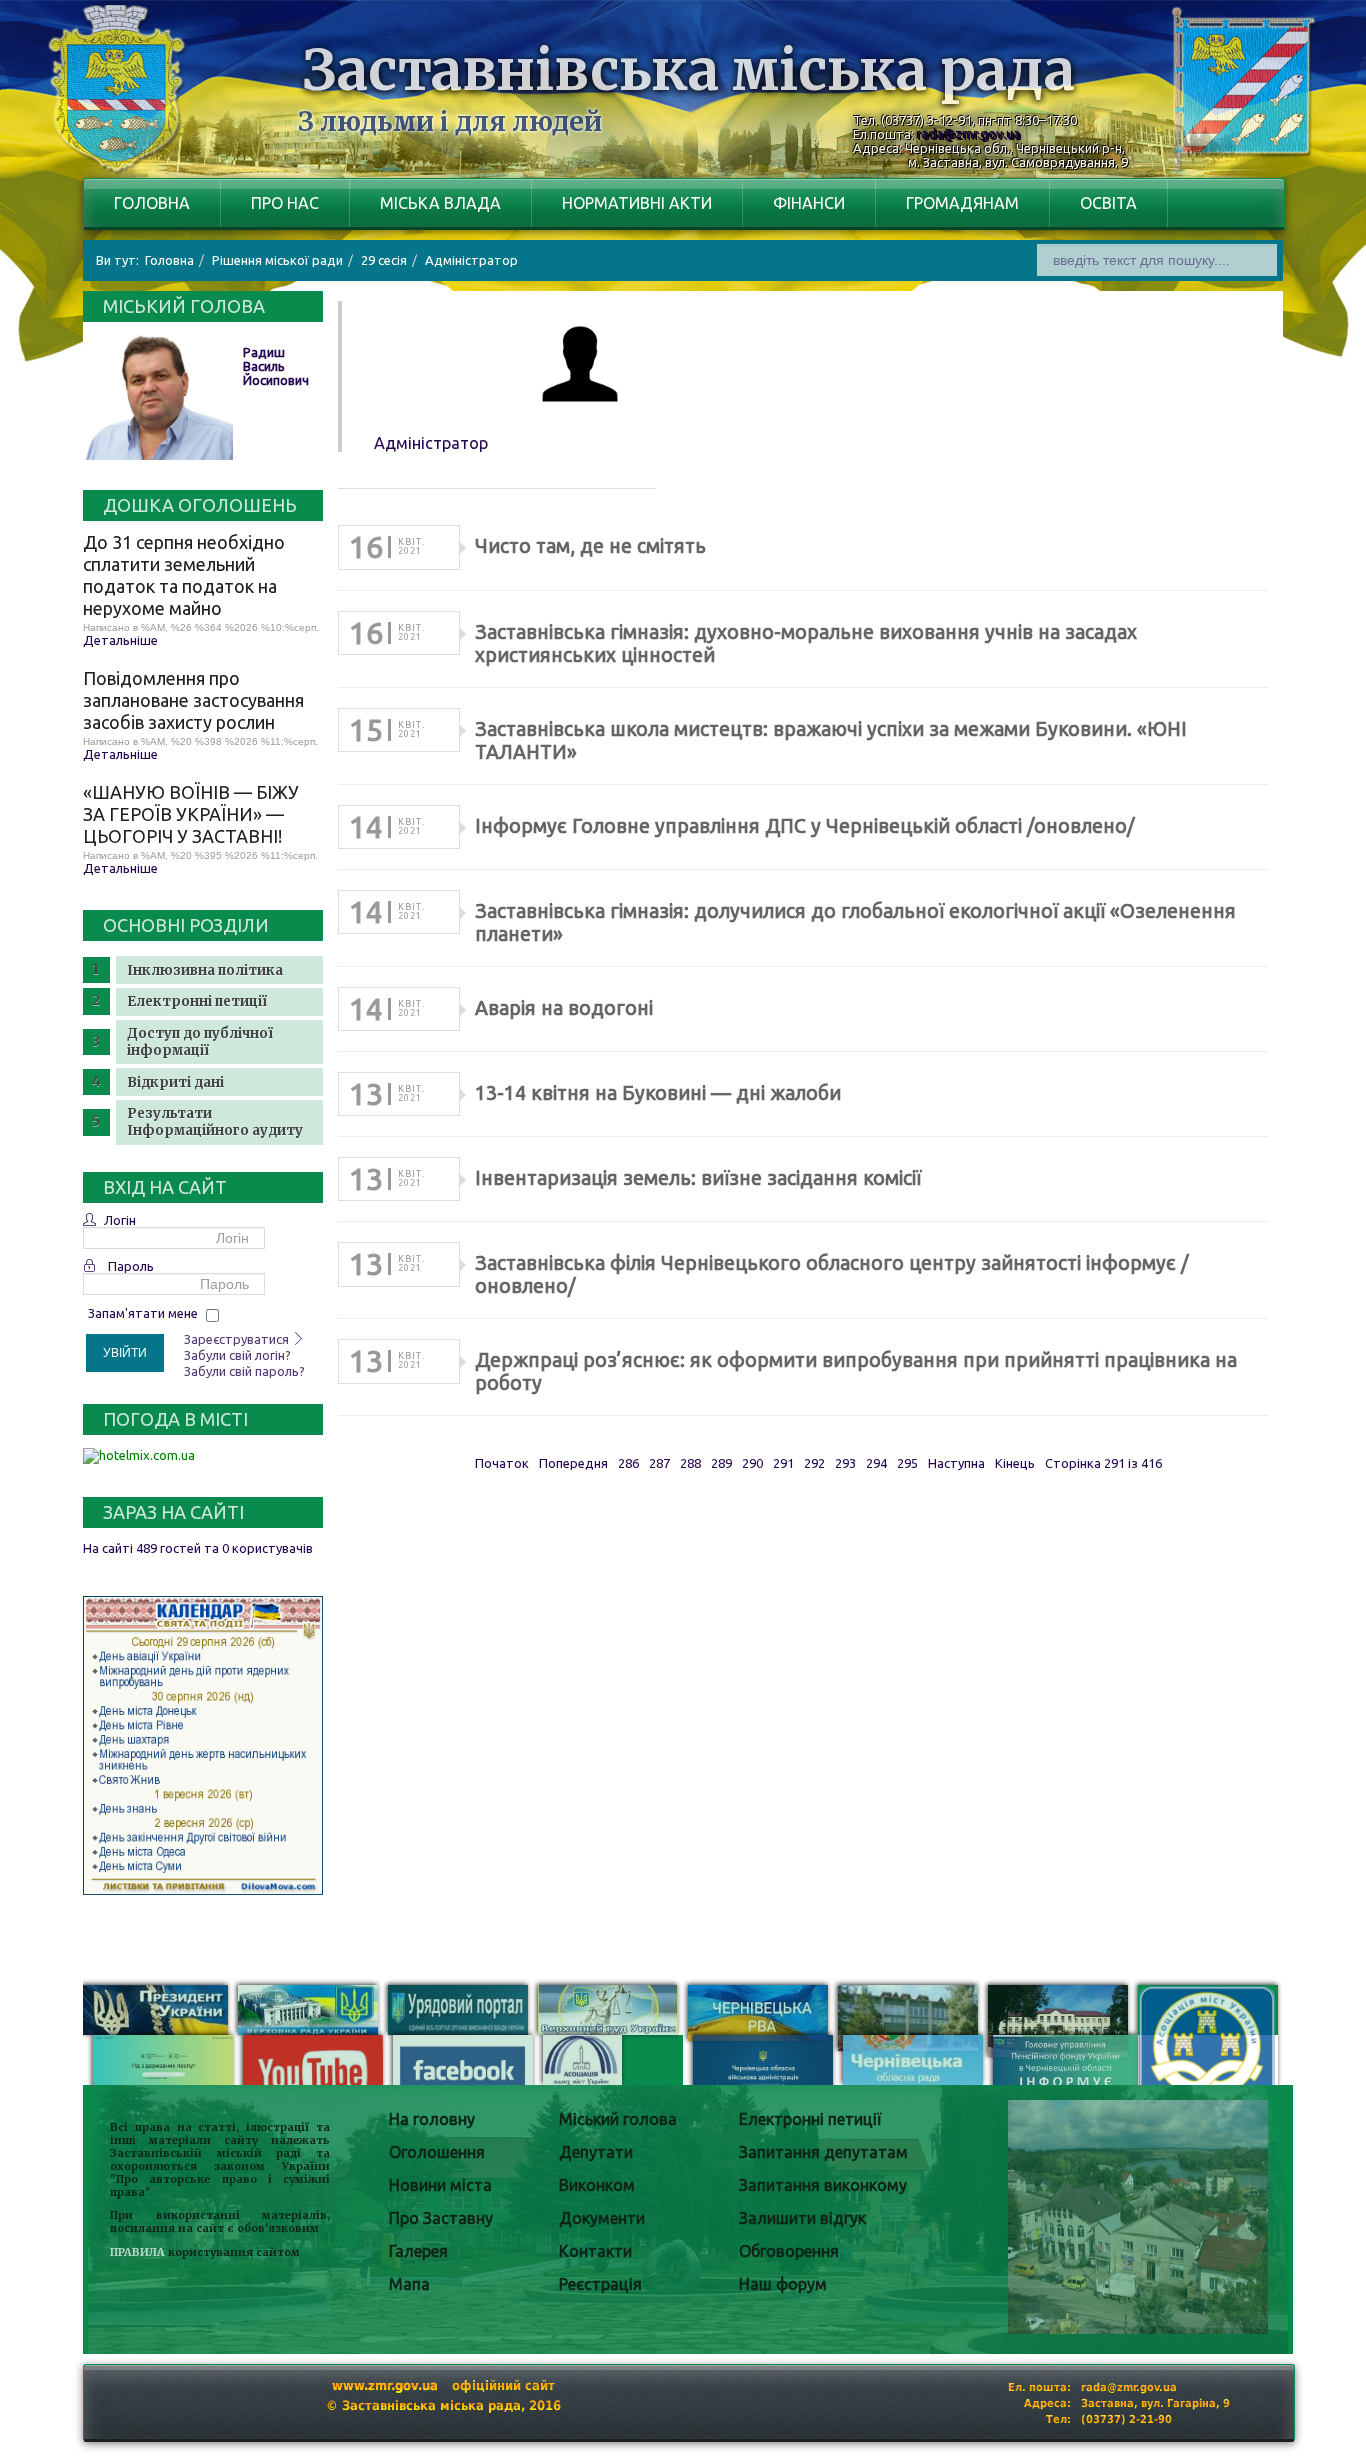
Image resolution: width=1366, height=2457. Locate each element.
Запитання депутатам (823, 2152)
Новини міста (440, 2185)
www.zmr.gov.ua (385, 2385)
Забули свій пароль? (244, 1371)
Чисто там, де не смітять (590, 546)
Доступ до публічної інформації (200, 1042)
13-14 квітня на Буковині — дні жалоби (658, 1093)
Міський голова (618, 2119)
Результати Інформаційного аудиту (215, 1122)
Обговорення (789, 2251)
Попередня (573, 1463)
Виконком (597, 2185)
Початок (502, 1463)
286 (628, 1463)
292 (814, 1463)
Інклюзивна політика (205, 970)
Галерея (418, 2251)
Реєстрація (600, 2284)
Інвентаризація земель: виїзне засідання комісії (698, 1178)
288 (690, 1463)
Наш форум (783, 2284)
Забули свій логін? (237, 1355)
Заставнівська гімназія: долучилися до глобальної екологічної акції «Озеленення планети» (855, 922)
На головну (432, 2119)
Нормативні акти (637, 203)
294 (876, 1463)
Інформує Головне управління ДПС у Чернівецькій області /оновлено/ (804, 826)
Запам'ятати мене (143, 1313)
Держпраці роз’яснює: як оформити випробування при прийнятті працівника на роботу (856, 1371)
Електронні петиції (197, 1001)
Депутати (596, 2152)
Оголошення (437, 2152)
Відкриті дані (175, 1082)
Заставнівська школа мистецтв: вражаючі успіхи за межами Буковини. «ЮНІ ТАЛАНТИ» (831, 740)
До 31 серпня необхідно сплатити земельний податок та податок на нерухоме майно (184, 575)
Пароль (131, 1266)
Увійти (125, 1353)
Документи (602, 2218)
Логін (120, 1220)
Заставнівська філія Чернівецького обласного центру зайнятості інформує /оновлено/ (831, 1274)
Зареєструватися (238, 1339)
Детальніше (120, 640)
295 (907, 1463)
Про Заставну (441, 2218)
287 (659, 1463)
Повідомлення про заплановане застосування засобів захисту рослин (193, 700)
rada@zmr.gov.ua (969, 134)
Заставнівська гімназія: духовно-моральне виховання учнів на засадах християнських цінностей (806, 643)
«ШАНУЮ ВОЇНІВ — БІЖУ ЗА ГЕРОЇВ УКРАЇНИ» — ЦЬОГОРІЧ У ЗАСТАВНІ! (191, 814)
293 (845, 1463)
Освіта (1108, 203)
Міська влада (440, 203)
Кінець (1015, 1463)
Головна (152, 203)
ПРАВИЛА (137, 2252)
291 (783, 1463)
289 (721, 1463)
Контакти (595, 2251)
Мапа (409, 2284)
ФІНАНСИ (809, 203)
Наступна (956, 1463)
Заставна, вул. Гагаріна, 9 (1155, 2403)
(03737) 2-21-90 (1126, 2419)
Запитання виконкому (823, 2185)
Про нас (285, 203)
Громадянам (962, 203)
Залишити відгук (802, 2218)
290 (752, 1463)
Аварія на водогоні (564, 1008)
